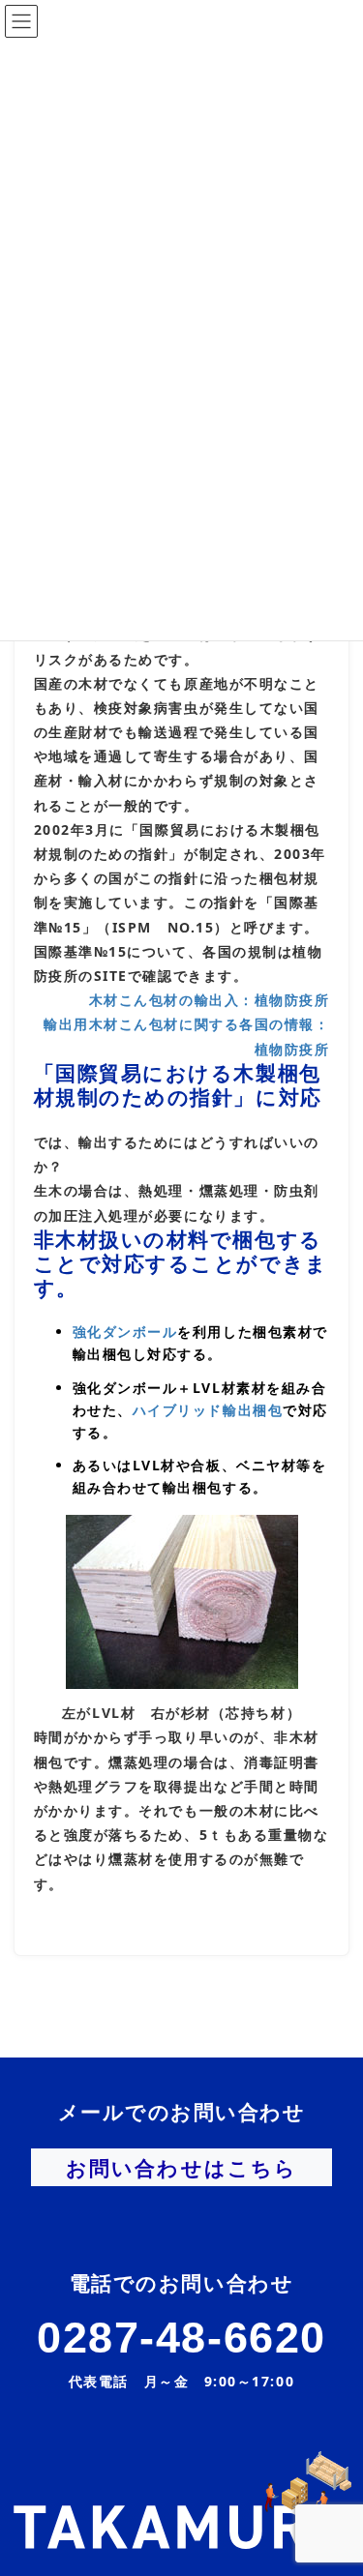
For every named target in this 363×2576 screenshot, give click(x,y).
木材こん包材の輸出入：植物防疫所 (210, 1000)
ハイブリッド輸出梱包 (208, 1410)
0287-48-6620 (181, 2337)
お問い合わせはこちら (181, 2168)
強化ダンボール (125, 1332)
